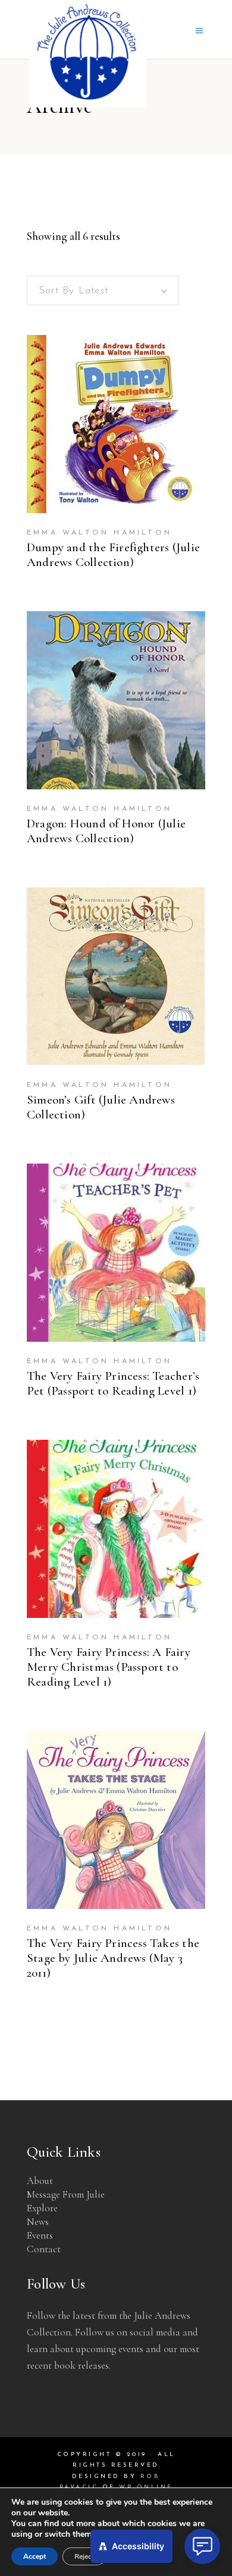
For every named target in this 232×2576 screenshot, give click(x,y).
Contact (44, 2249)
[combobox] (103, 290)
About (40, 2181)
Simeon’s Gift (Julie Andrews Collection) (101, 1107)
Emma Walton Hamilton (99, 533)
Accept (35, 2556)
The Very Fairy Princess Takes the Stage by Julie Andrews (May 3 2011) (113, 1958)
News (38, 2222)
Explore (42, 2208)
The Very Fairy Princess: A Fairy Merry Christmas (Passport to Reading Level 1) (109, 1667)
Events (40, 2235)
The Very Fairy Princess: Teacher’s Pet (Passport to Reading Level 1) (113, 1383)
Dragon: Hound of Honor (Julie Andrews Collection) (106, 831)
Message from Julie (66, 2194)
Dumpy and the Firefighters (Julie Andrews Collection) (113, 555)
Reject (84, 2556)
